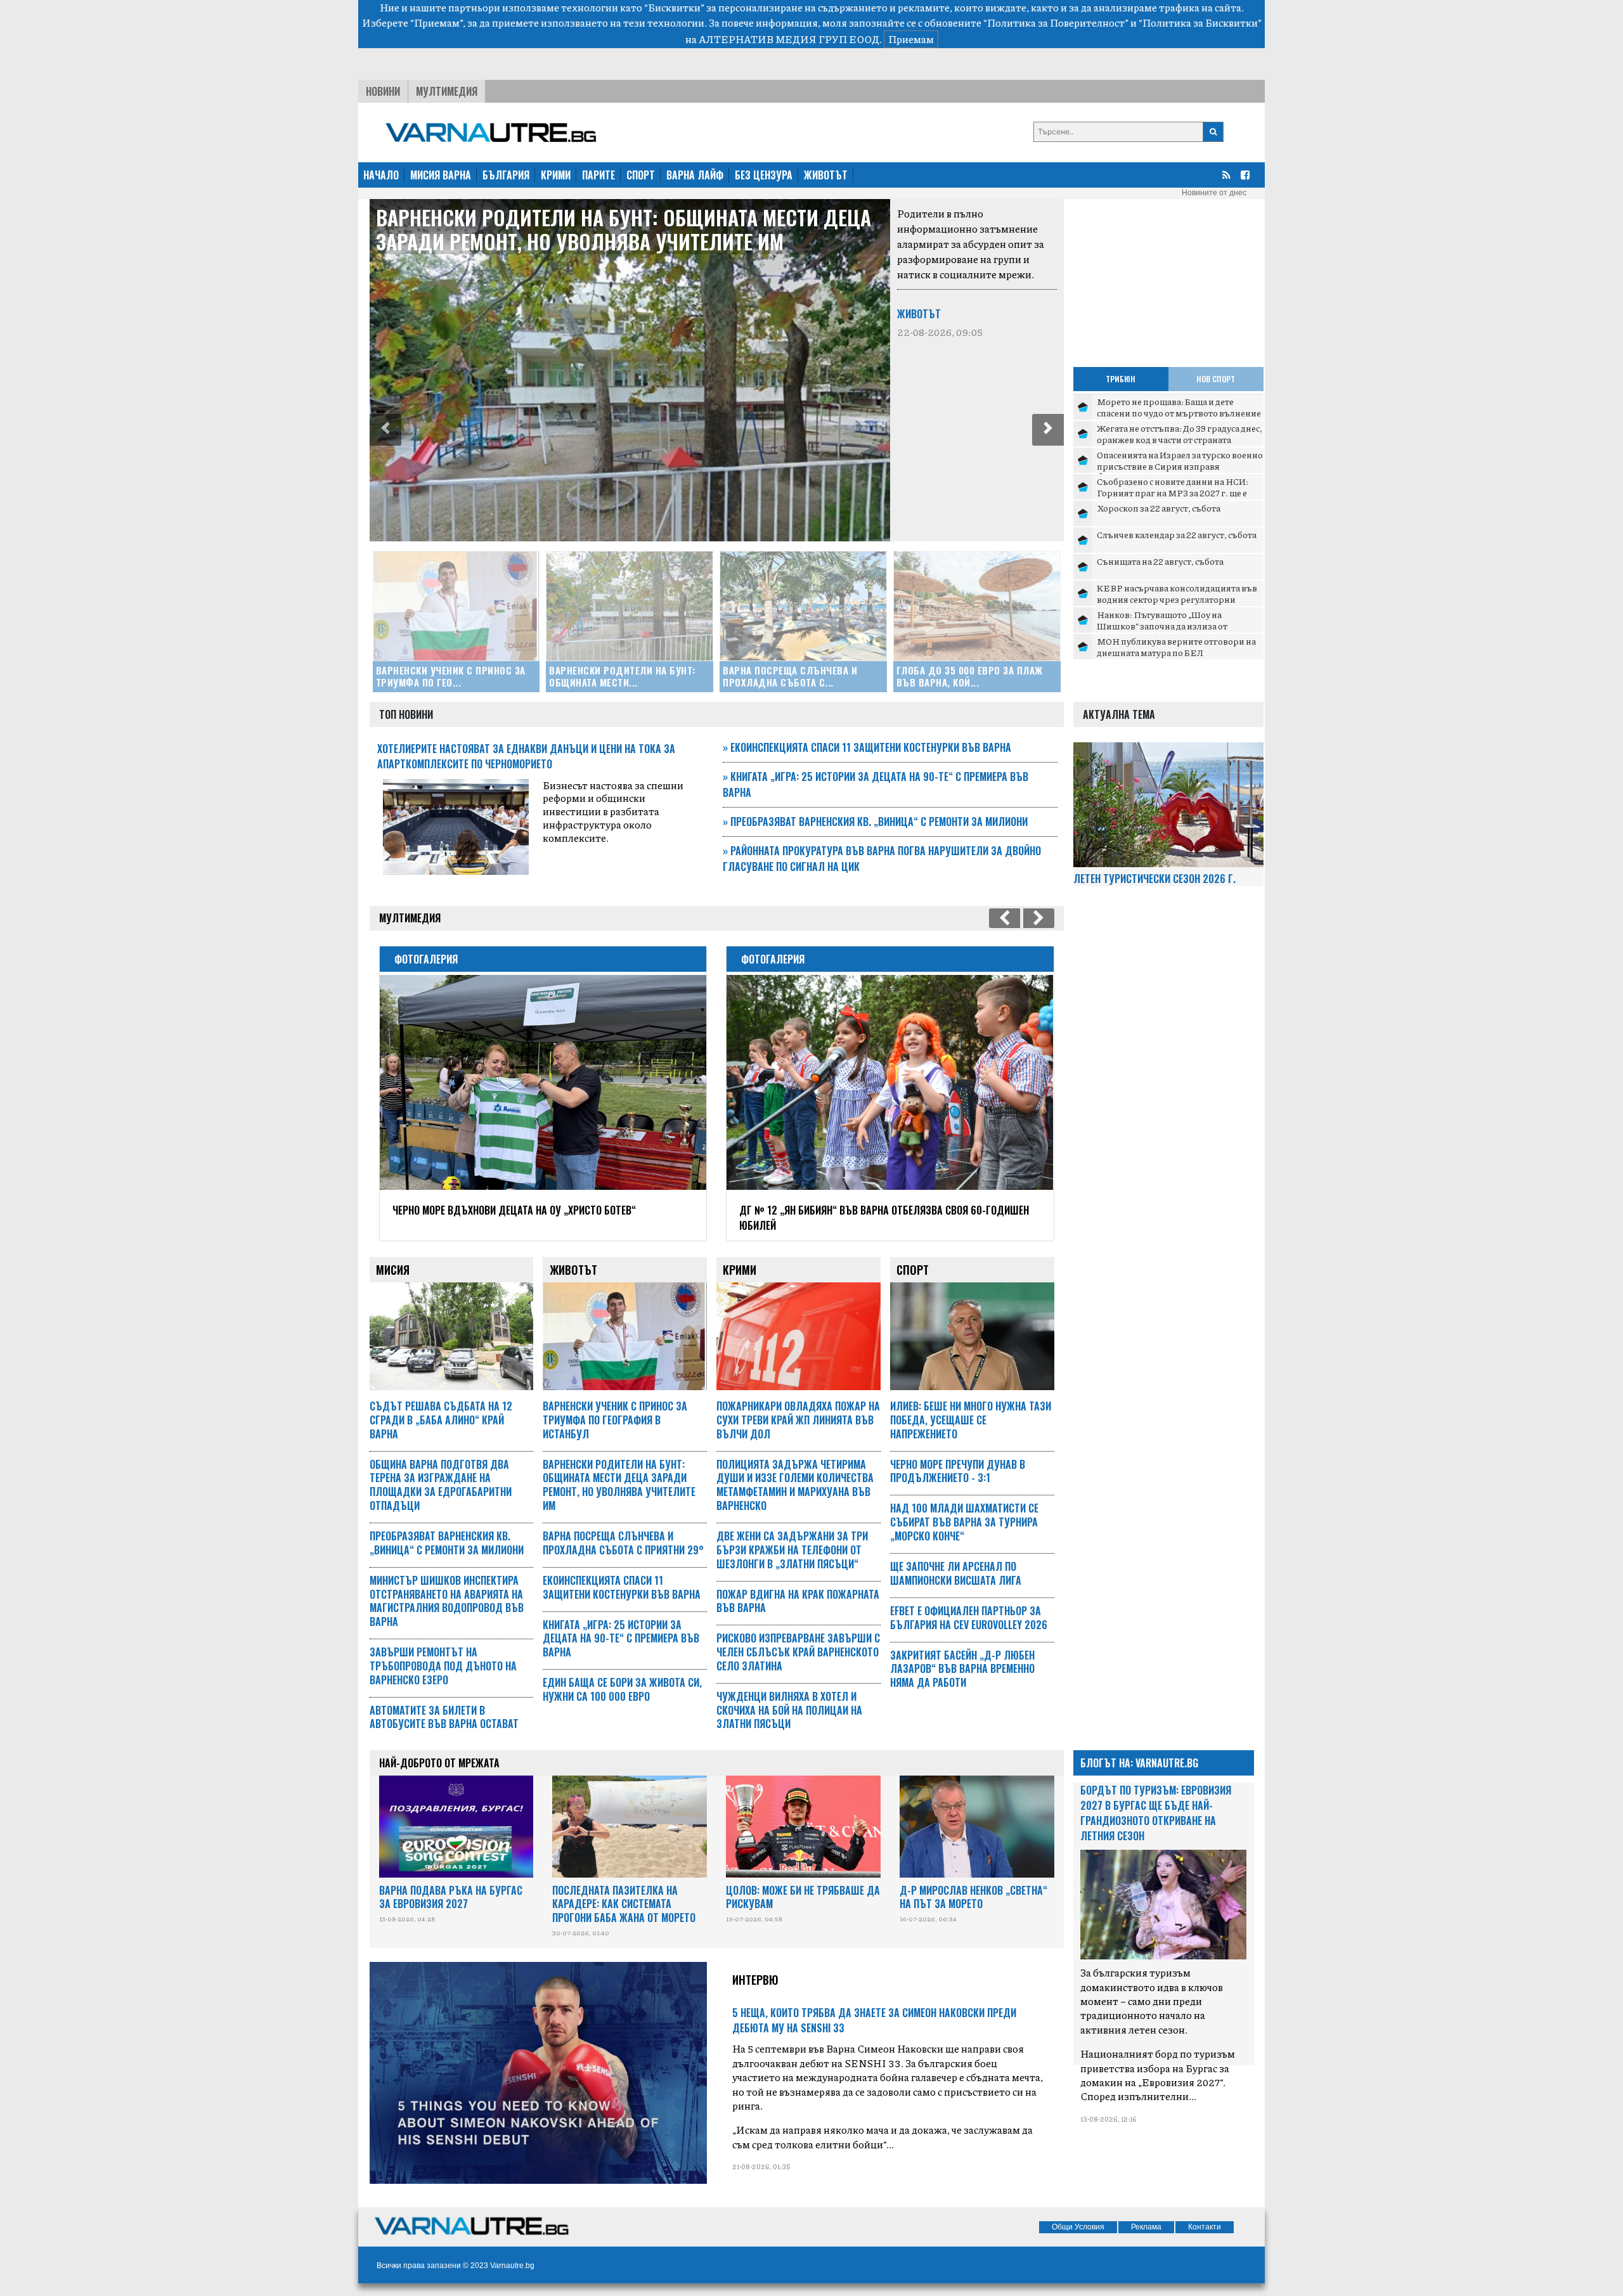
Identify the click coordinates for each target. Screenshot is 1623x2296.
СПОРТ (641, 175)
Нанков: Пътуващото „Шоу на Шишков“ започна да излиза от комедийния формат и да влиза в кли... (1179, 625)
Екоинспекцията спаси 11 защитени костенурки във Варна (867, 747)
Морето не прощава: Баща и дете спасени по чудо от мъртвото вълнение (1179, 407)
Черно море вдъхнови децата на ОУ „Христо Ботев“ (514, 1210)
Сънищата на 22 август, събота (1160, 561)
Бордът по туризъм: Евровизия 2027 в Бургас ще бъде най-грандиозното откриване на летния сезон (1156, 1813)
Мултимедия (447, 91)
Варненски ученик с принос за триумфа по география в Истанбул (615, 1420)
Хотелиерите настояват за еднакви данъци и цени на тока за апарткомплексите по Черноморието (526, 756)
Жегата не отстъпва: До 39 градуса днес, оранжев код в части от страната (1180, 434)
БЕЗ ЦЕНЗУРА (764, 175)
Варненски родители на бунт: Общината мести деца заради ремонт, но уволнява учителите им (624, 229)
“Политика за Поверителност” (1056, 23)
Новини (383, 91)
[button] (385, 430)
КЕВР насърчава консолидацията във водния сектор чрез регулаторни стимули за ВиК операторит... (1177, 599)
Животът (919, 314)
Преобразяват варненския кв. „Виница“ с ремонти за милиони (875, 822)
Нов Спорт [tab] (1216, 379)
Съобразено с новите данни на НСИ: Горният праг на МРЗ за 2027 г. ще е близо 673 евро (1173, 492)
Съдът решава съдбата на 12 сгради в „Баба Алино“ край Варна (441, 1420)
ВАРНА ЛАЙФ (695, 175)
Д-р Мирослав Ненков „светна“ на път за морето (973, 1897)
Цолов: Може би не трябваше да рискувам (803, 1897)
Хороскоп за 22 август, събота (1159, 508)
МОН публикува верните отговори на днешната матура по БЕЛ (1176, 647)
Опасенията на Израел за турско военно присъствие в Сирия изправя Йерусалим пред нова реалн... (1180, 466)
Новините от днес (1214, 193)
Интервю (755, 1980)
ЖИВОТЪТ (826, 175)
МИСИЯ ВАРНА (441, 175)
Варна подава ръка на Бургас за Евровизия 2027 (451, 1897)
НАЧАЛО (381, 175)
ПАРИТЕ (598, 175)
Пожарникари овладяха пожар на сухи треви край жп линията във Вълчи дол (798, 1420)
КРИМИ (556, 175)
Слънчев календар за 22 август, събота (1177, 534)
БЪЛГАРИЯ (506, 175)
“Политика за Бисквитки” (1200, 23)
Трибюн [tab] (1121, 379)
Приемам (911, 39)
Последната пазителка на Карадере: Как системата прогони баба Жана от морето (624, 1904)
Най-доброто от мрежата (439, 1763)
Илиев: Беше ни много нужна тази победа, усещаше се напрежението (971, 1420)
